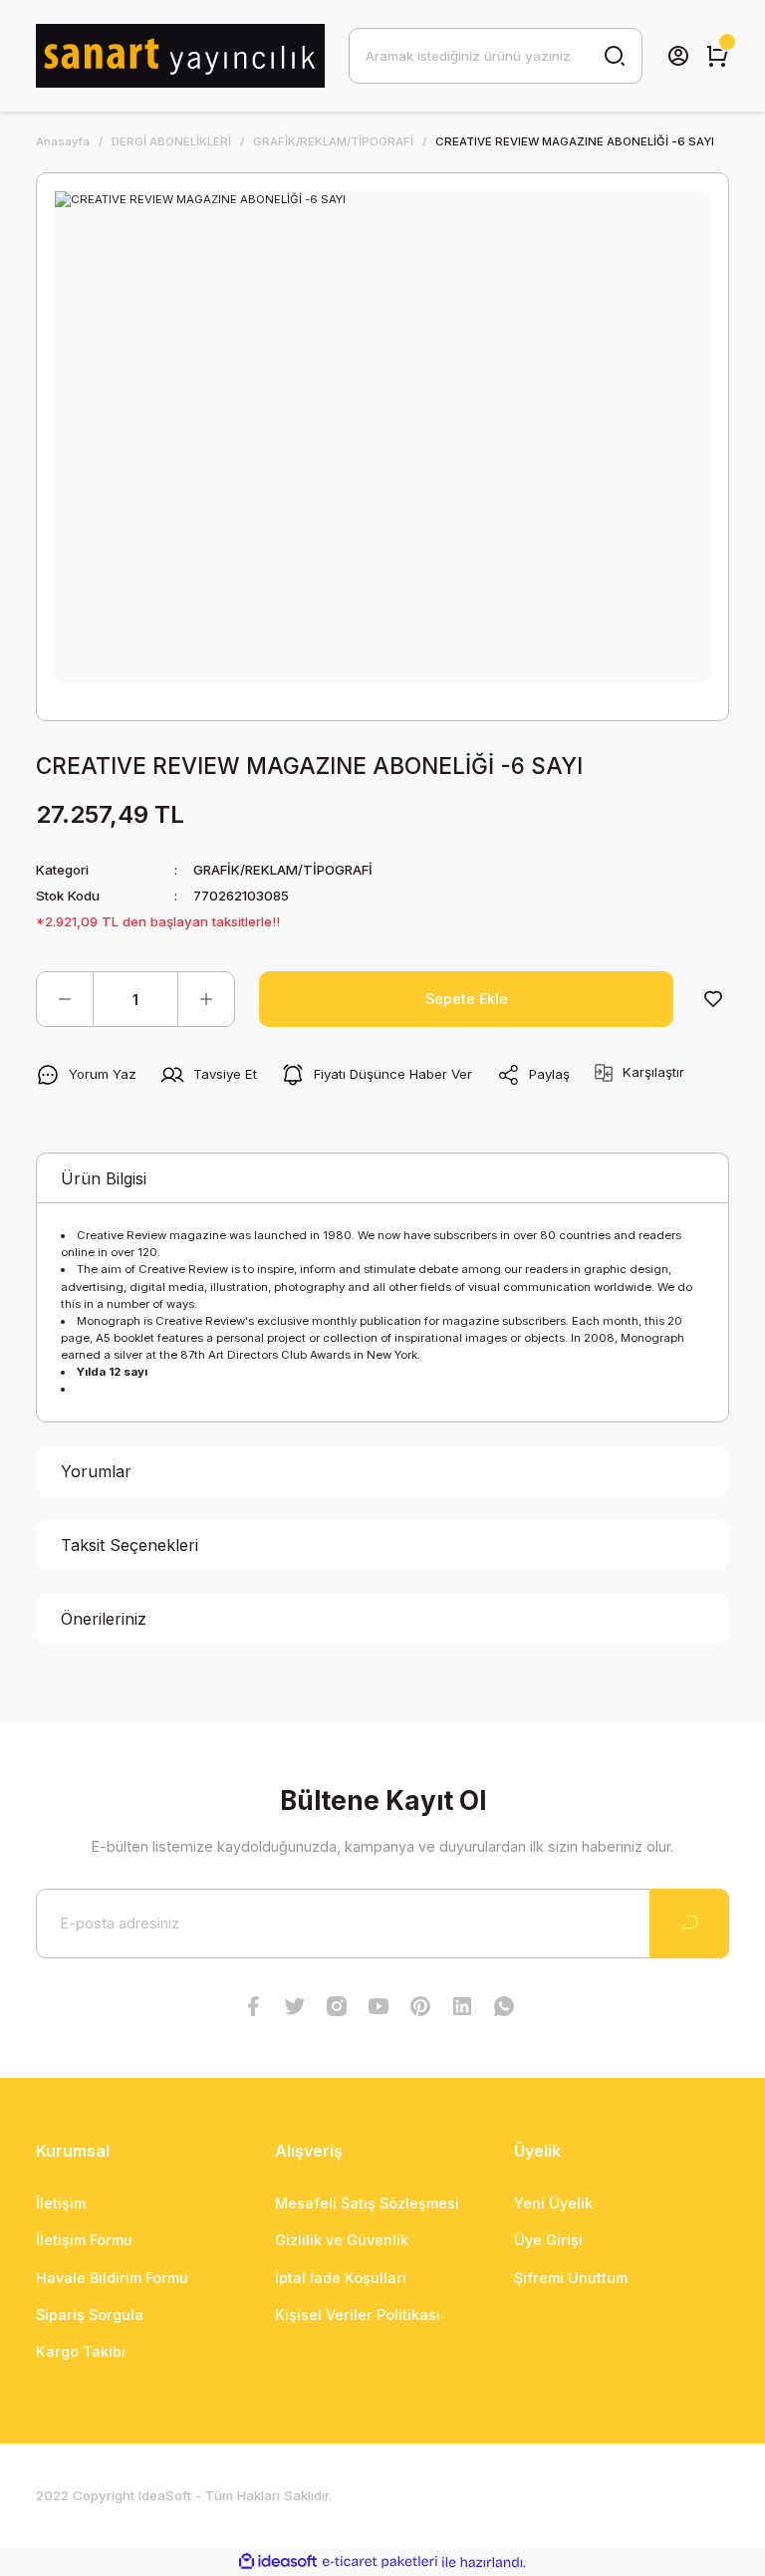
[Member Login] (678, 56)
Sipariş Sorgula (90, 2315)
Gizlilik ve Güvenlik (342, 2240)
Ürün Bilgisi (104, 1178)
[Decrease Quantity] (65, 999)
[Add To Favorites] (713, 999)
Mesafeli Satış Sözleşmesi (367, 2203)
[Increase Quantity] (206, 999)
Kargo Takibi (81, 2351)
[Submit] (689, 1924)
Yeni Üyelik (553, 2203)
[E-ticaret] (380, 2562)
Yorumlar (96, 1471)
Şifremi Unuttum (571, 2278)
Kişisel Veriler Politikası (358, 2315)
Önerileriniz (104, 1619)
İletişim (61, 2203)
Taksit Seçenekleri (129, 1545)
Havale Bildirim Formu (112, 2278)
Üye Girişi (548, 2240)
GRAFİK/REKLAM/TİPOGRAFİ (283, 870)
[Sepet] (717, 56)
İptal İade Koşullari (341, 2278)
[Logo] (180, 56)
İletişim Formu (84, 2240)
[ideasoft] (278, 2562)
